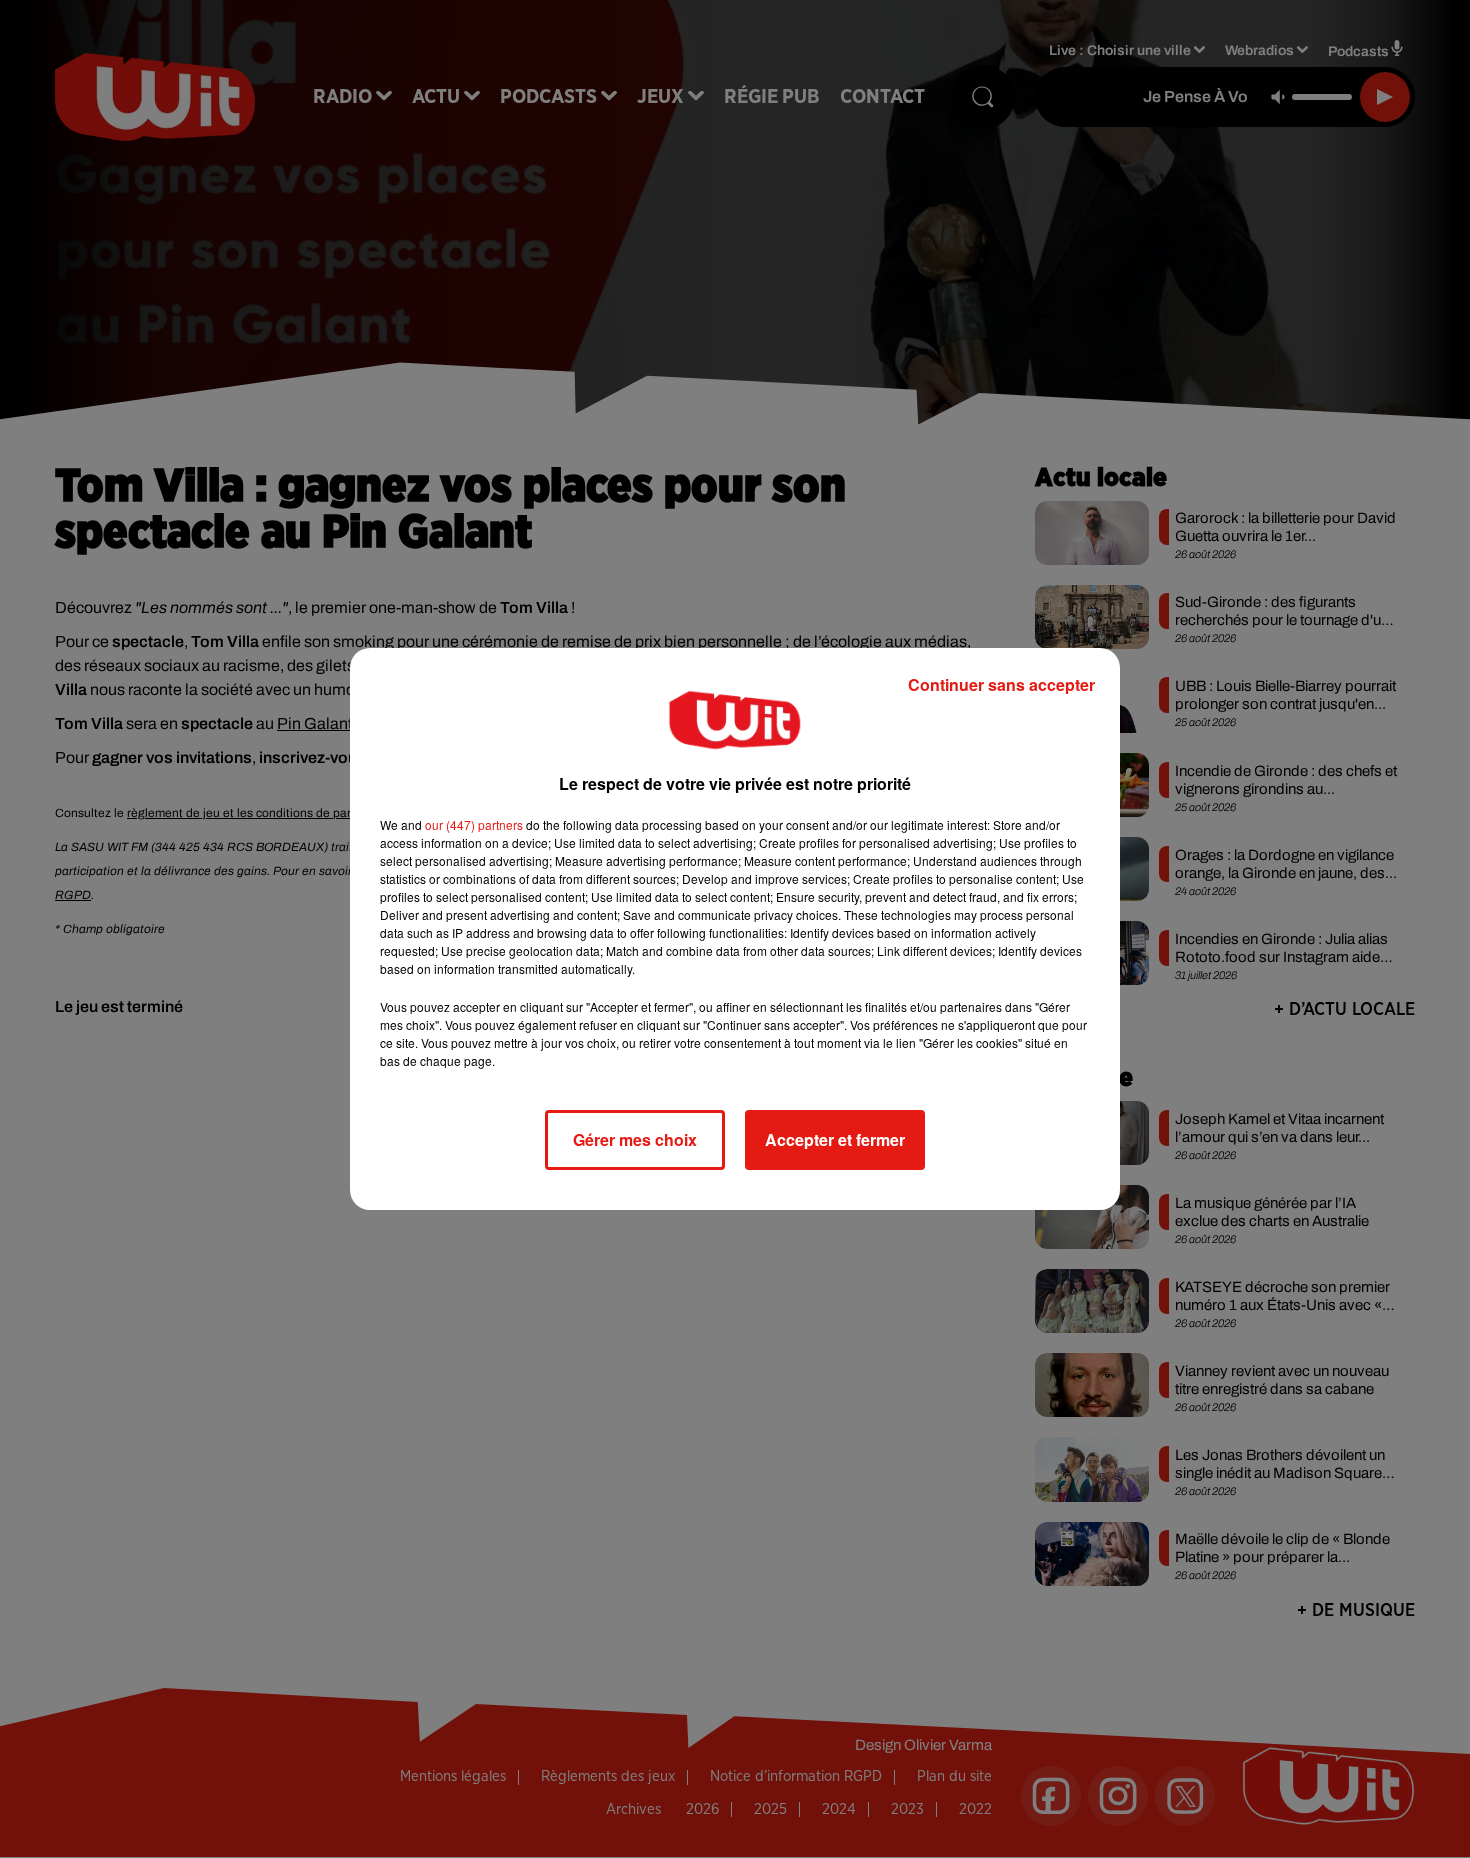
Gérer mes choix (635, 1139)
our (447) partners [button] (474, 824)
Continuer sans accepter (1001, 684)
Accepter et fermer (835, 1139)
